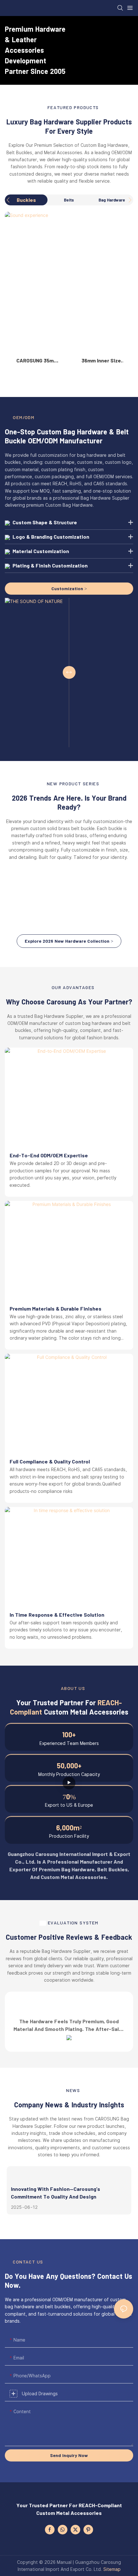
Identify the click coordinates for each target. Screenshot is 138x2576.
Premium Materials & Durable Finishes (56, 1308)
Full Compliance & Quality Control (50, 1461)
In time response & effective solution (57, 1615)
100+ (69, 1734)
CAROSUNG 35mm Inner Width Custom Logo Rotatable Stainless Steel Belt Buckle (37, 361)
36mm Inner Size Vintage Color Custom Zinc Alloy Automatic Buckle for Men (101, 361)
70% (69, 1796)
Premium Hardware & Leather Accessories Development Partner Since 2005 (35, 50)
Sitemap (112, 2569)
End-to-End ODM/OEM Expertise (49, 1155)
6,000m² (69, 1827)
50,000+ (69, 1765)
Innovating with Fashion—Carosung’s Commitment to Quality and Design (56, 2193)
